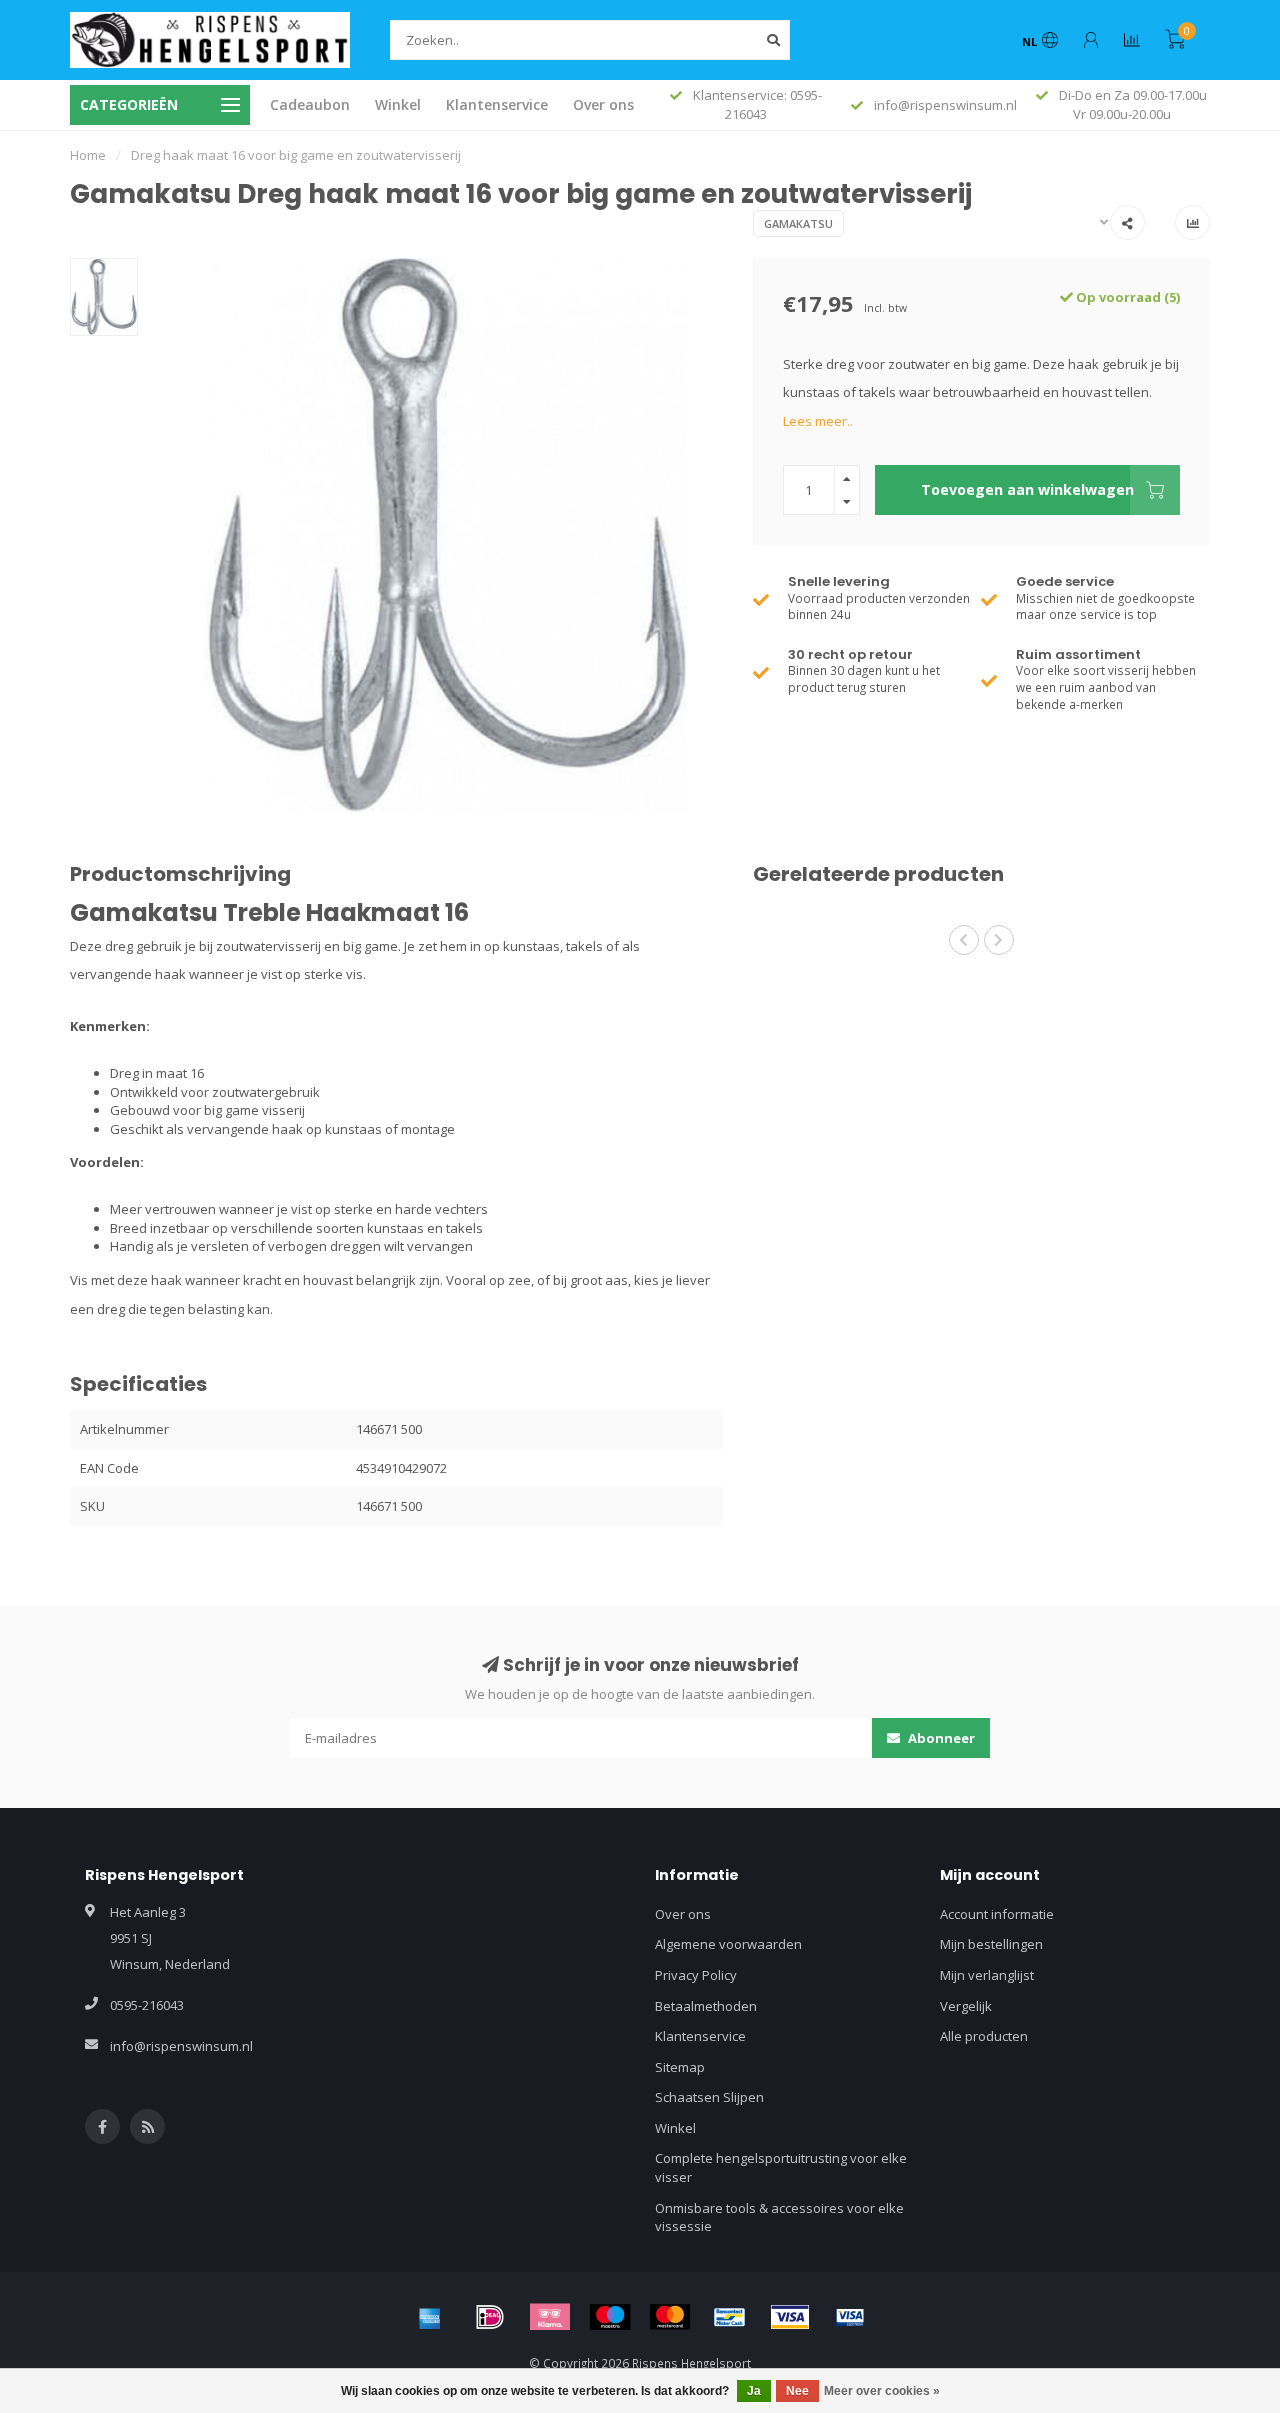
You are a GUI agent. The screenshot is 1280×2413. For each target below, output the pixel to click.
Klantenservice (497, 104)
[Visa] (790, 2317)
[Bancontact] (730, 2317)
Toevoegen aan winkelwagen (1027, 489)
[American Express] (430, 2317)
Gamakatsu (798, 223)
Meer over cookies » (882, 2391)
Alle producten (984, 2036)
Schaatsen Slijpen (709, 2097)
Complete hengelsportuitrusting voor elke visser (781, 2167)
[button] (964, 940)
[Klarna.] (550, 2317)
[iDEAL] (490, 2317)
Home (88, 155)
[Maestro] (610, 2317)
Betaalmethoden (706, 2006)
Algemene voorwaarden (728, 1944)
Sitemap (680, 2067)
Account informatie (997, 1914)
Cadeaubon (310, 104)
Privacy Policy (696, 1975)
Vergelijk (966, 2006)
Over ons (603, 104)
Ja (754, 2391)
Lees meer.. (818, 421)
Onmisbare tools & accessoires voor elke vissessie (779, 2217)
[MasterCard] (670, 2317)
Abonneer (940, 1738)
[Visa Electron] (850, 2317)
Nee (797, 2391)
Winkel (398, 104)
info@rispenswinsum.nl (181, 2046)
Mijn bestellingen (991, 1944)
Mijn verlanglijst (987, 1975)
